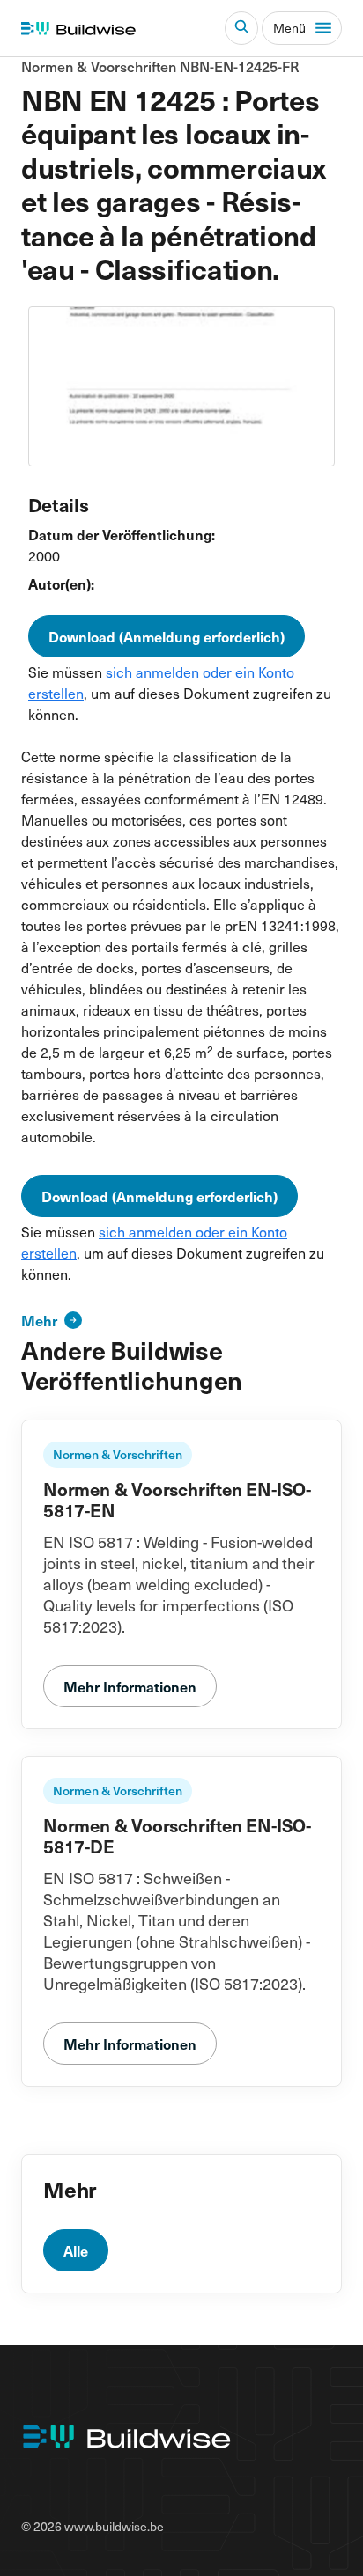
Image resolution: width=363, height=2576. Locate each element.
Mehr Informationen (130, 1686)
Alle (76, 2250)
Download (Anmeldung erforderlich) (167, 636)
